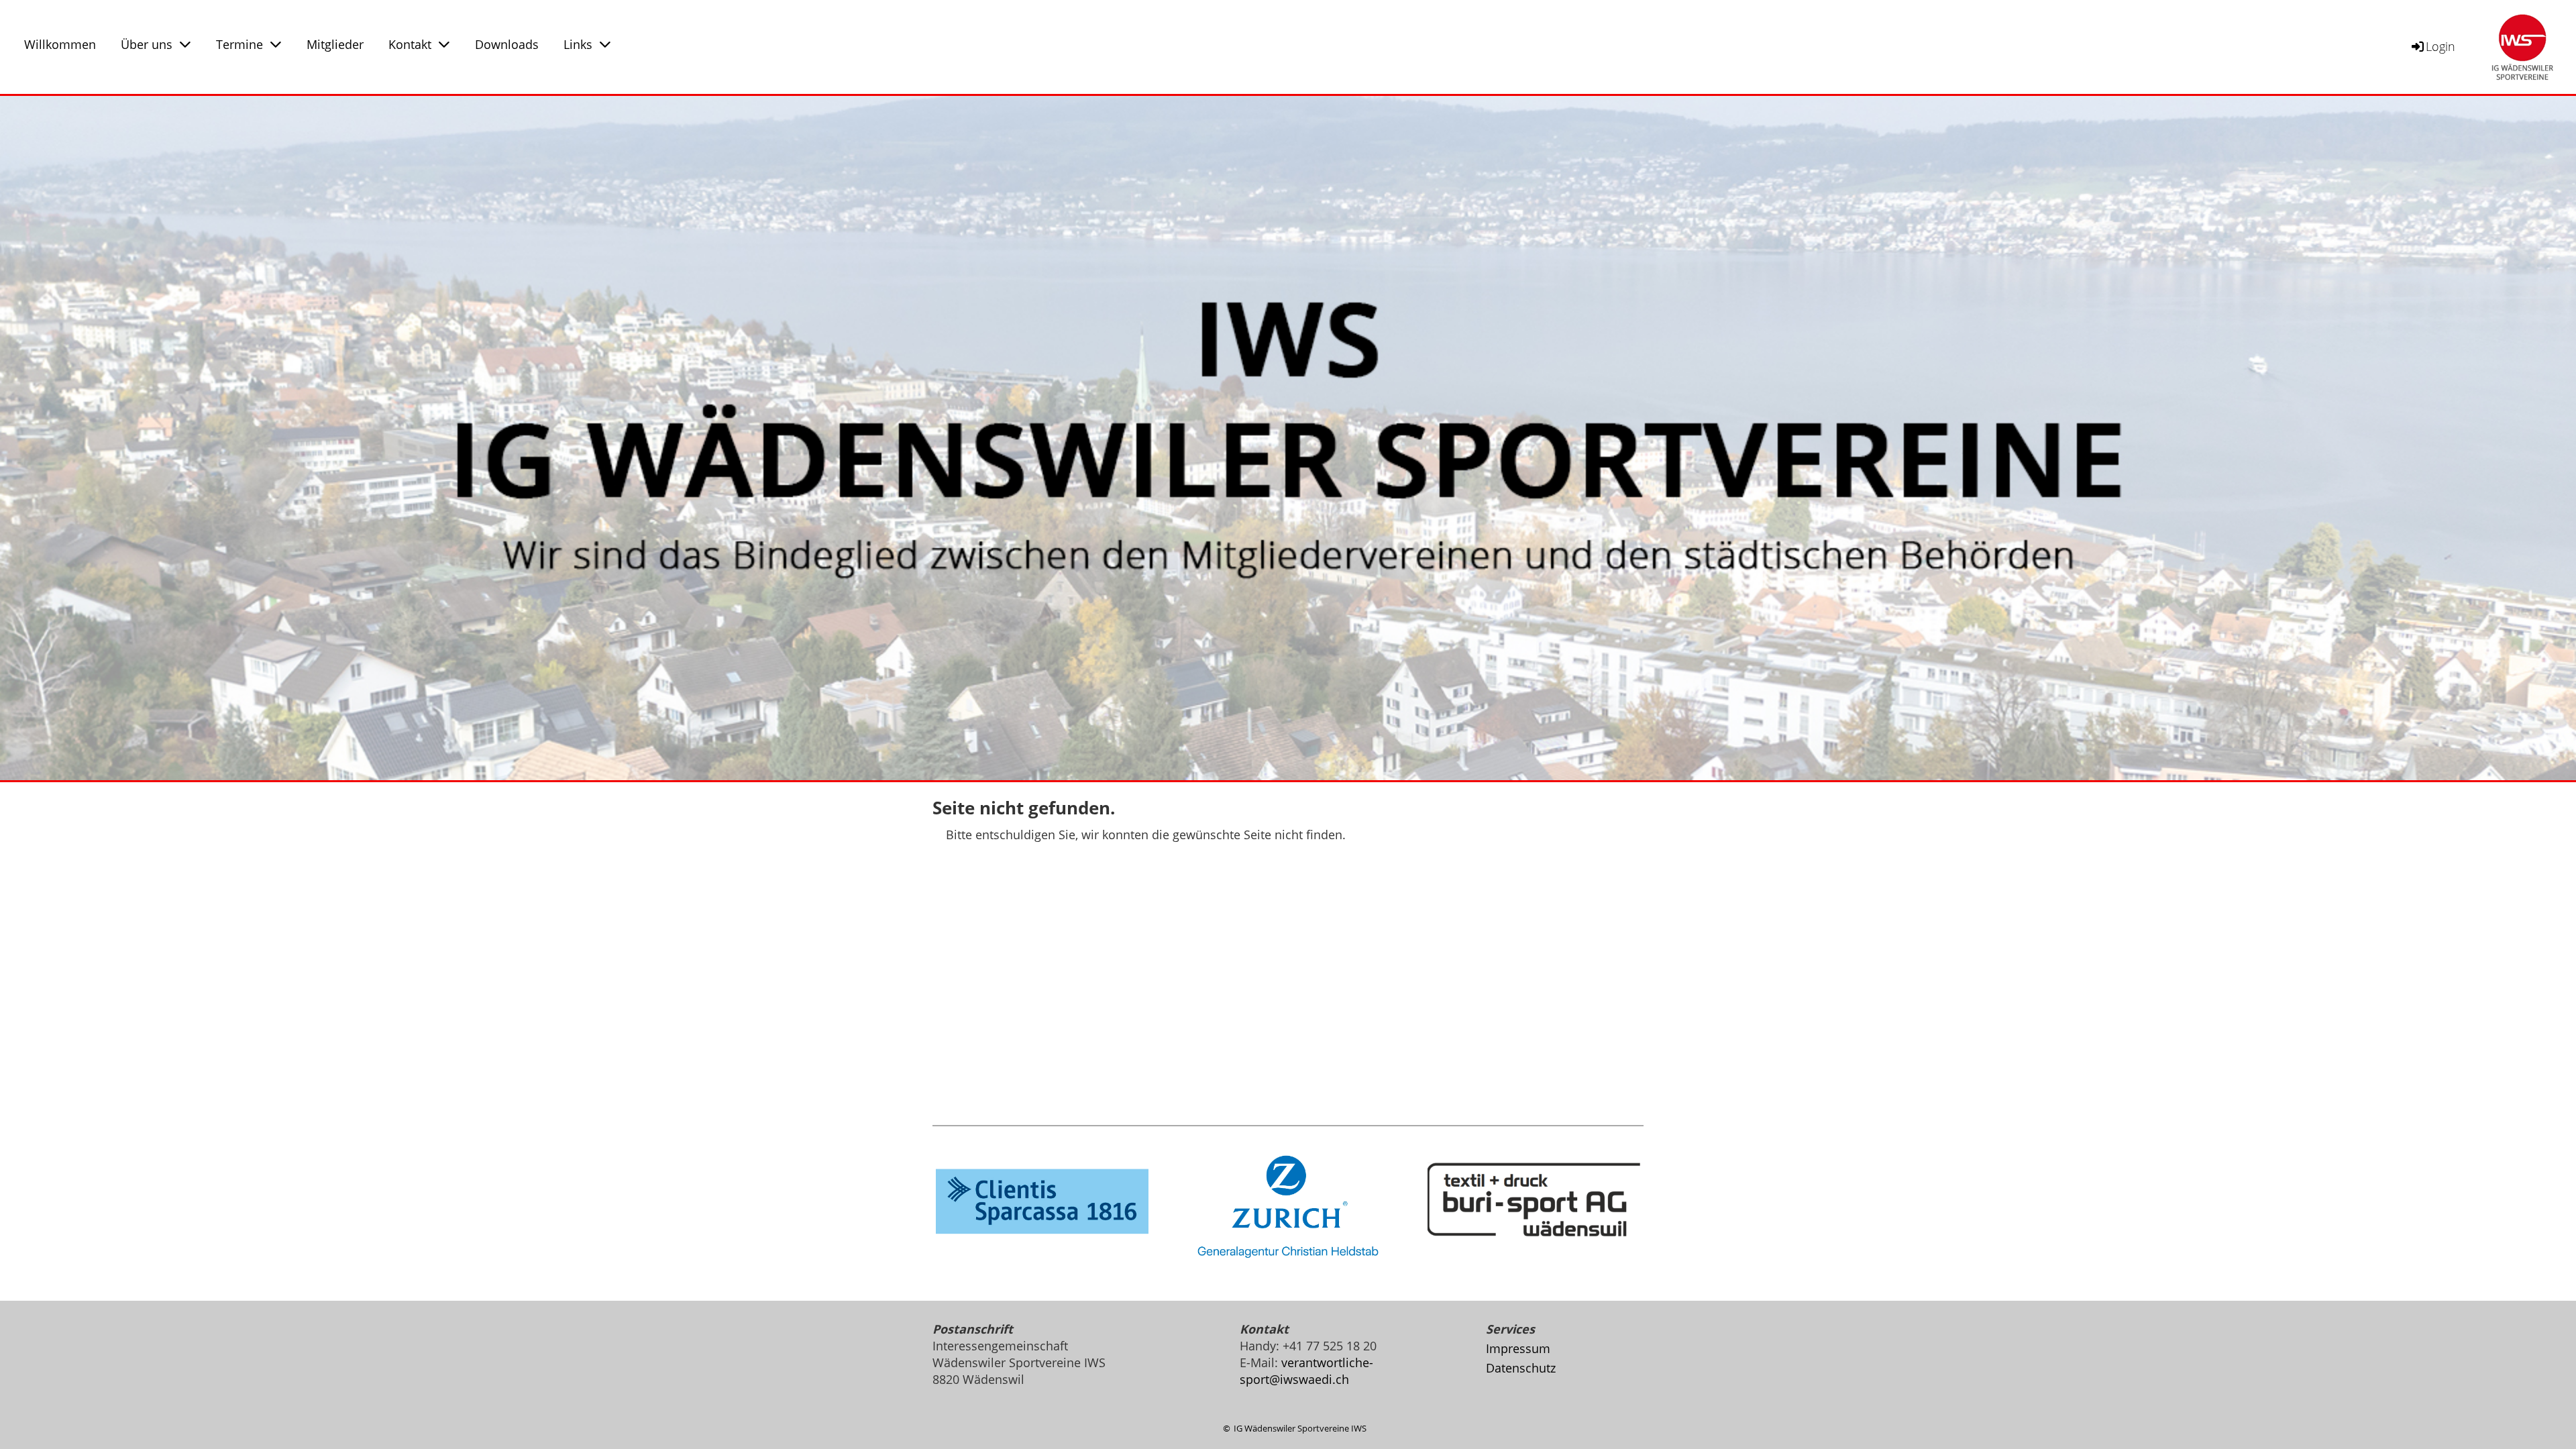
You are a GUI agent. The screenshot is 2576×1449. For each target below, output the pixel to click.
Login (2440, 46)
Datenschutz (1521, 1368)
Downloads (507, 44)
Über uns (147, 44)
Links (578, 44)
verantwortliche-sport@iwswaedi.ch (1306, 1371)
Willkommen (60, 44)
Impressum (1518, 1348)
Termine (239, 44)
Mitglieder (335, 44)
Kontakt (410, 44)
